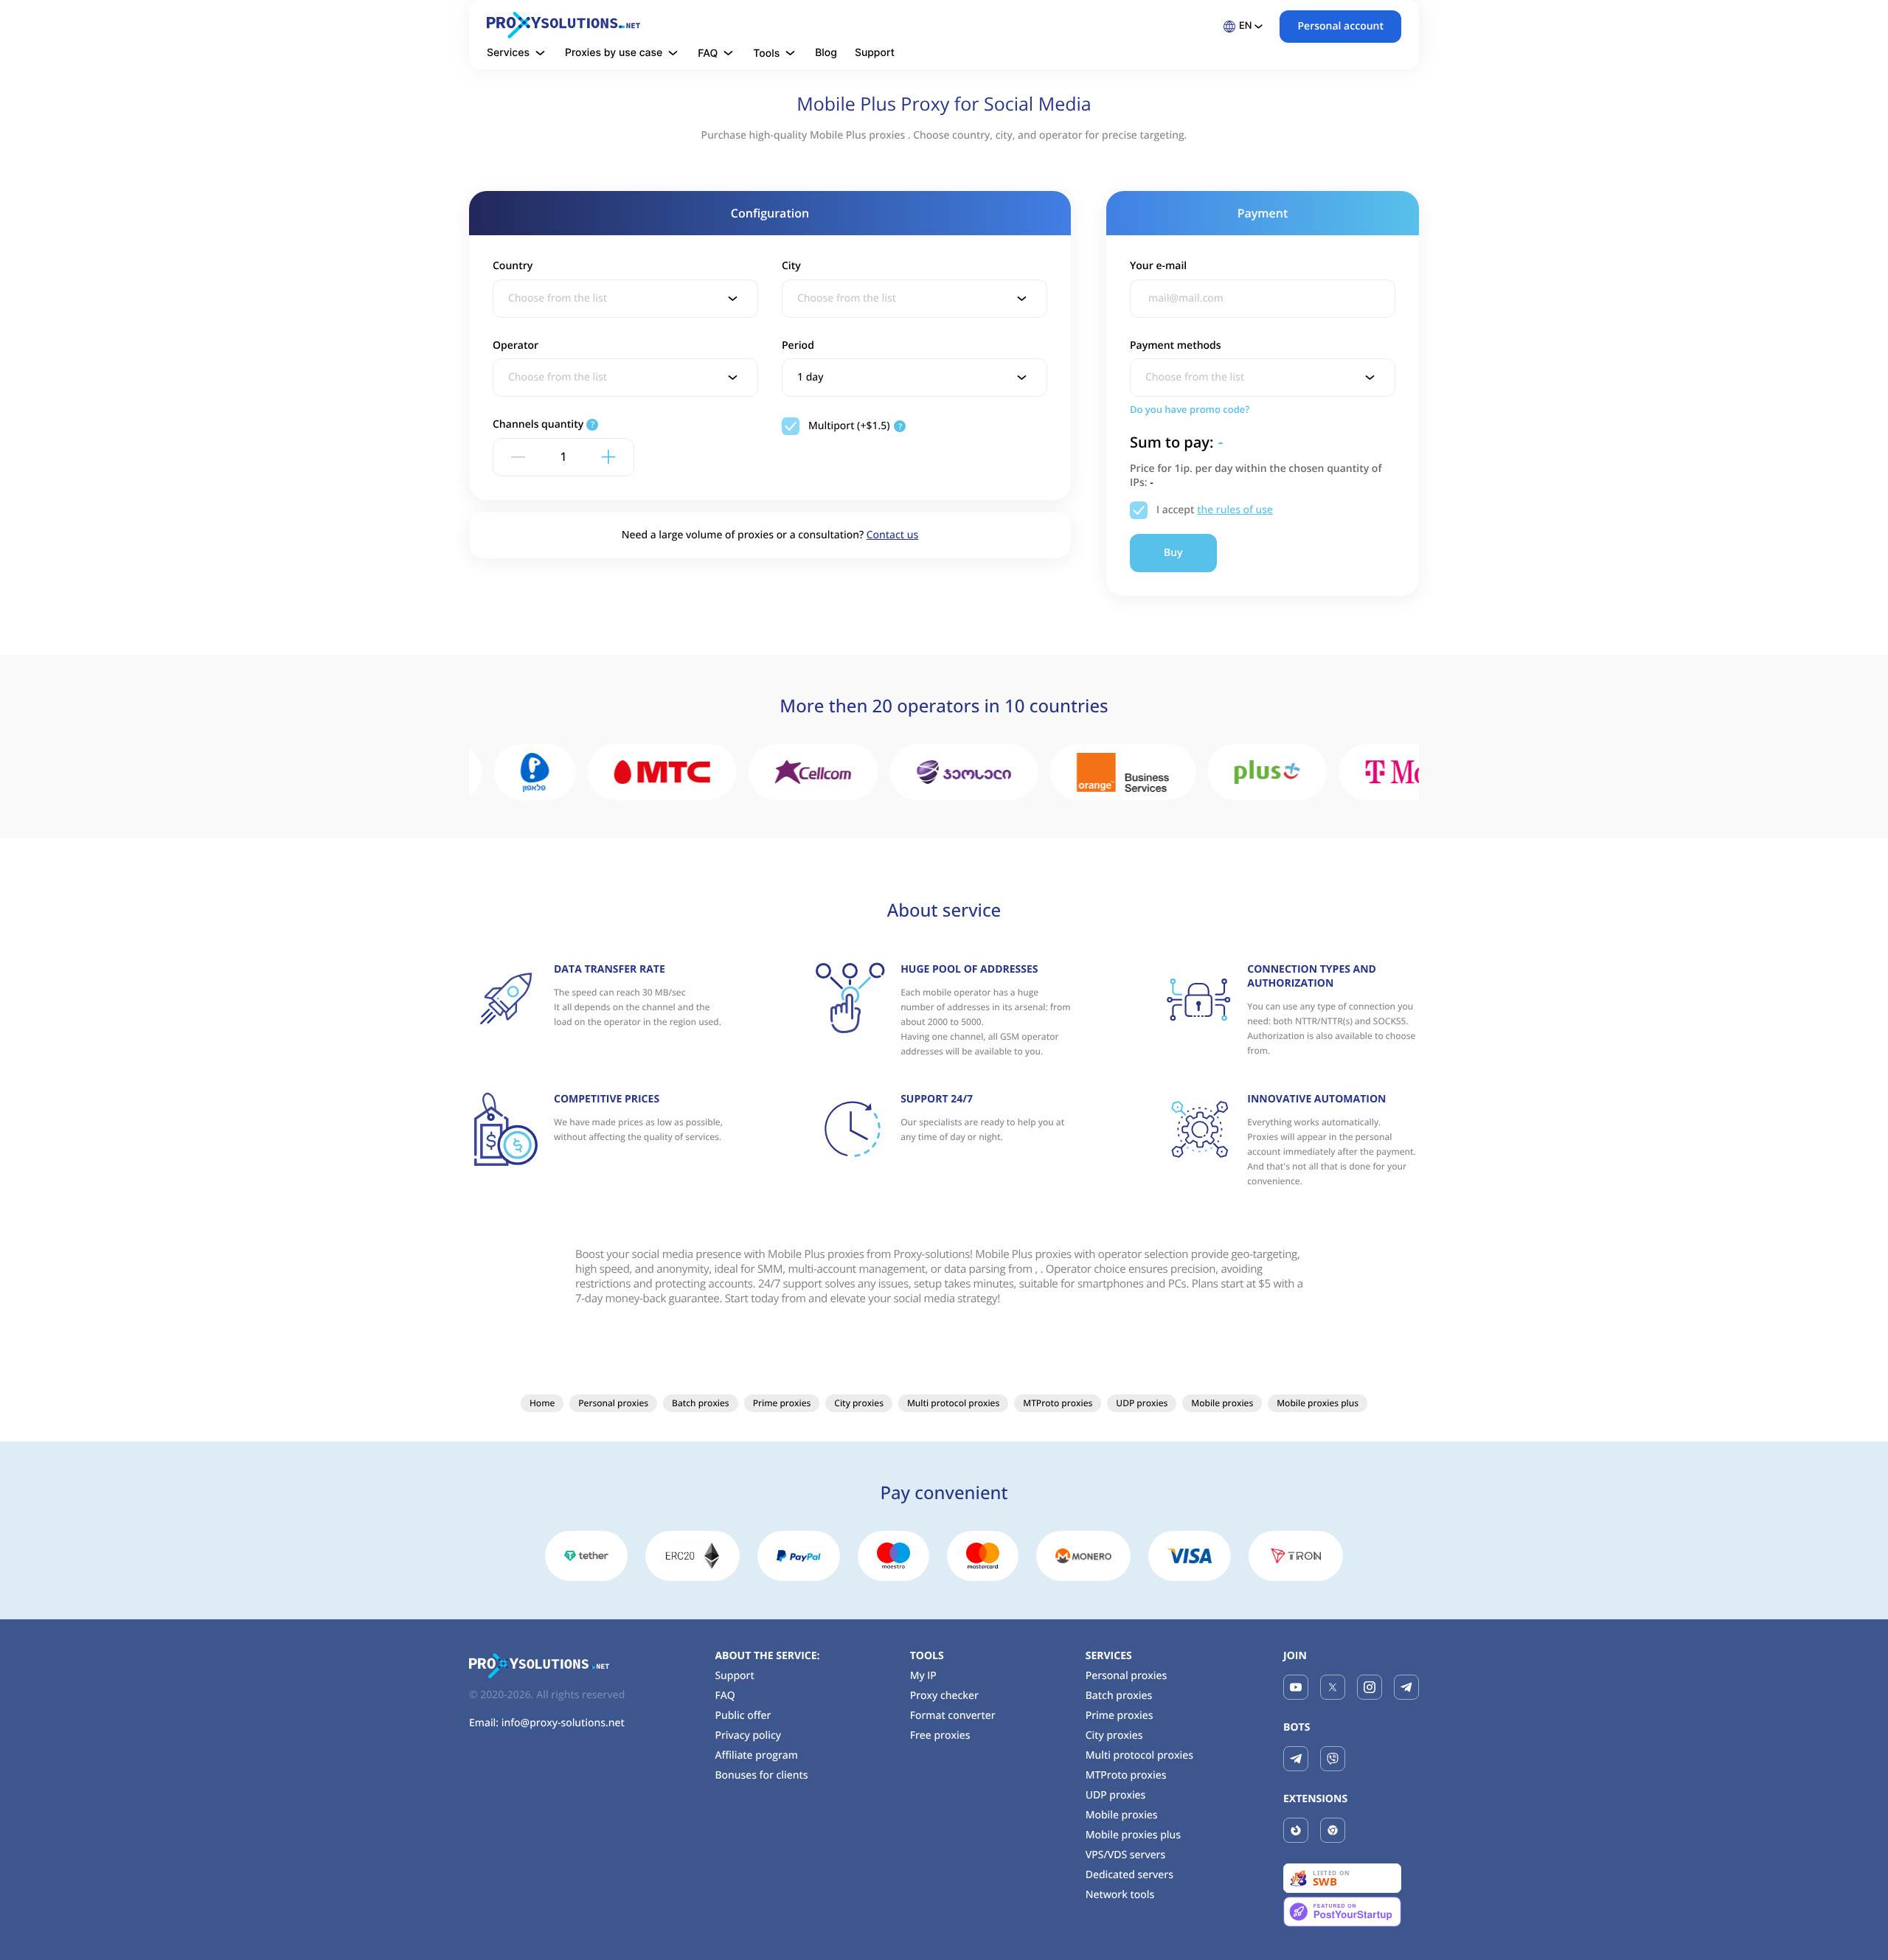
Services (1109, 1656)
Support (875, 53)
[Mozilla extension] (1296, 1830)
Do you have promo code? (1190, 409)
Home (542, 1403)
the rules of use (1235, 510)
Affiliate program (756, 1755)
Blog (826, 53)
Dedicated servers (1129, 1875)
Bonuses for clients (761, 1775)
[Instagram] (1370, 1687)
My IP (923, 1676)
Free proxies (940, 1735)
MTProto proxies (1058, 1403)
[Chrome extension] (1333, 1830)
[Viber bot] (1333, 1759)
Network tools (1120, 1895)
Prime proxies (782, 1403)
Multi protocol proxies (953, 1403)
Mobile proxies (1222, 1403)
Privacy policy (748, 1735)
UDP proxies (1142, 1403)
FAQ (725, 1696)
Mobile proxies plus (1318, 1403)
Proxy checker (944, 1696)
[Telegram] (1406, 1687)
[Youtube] (1296, 1687)
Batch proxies (701, 1403)
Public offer (743, 1716)
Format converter (953, 1716)
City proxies (859, 1403)
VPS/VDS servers (1126, 1855)
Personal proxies (613, 1403)
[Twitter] (1333, 1687)
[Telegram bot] (1296, 1759)
